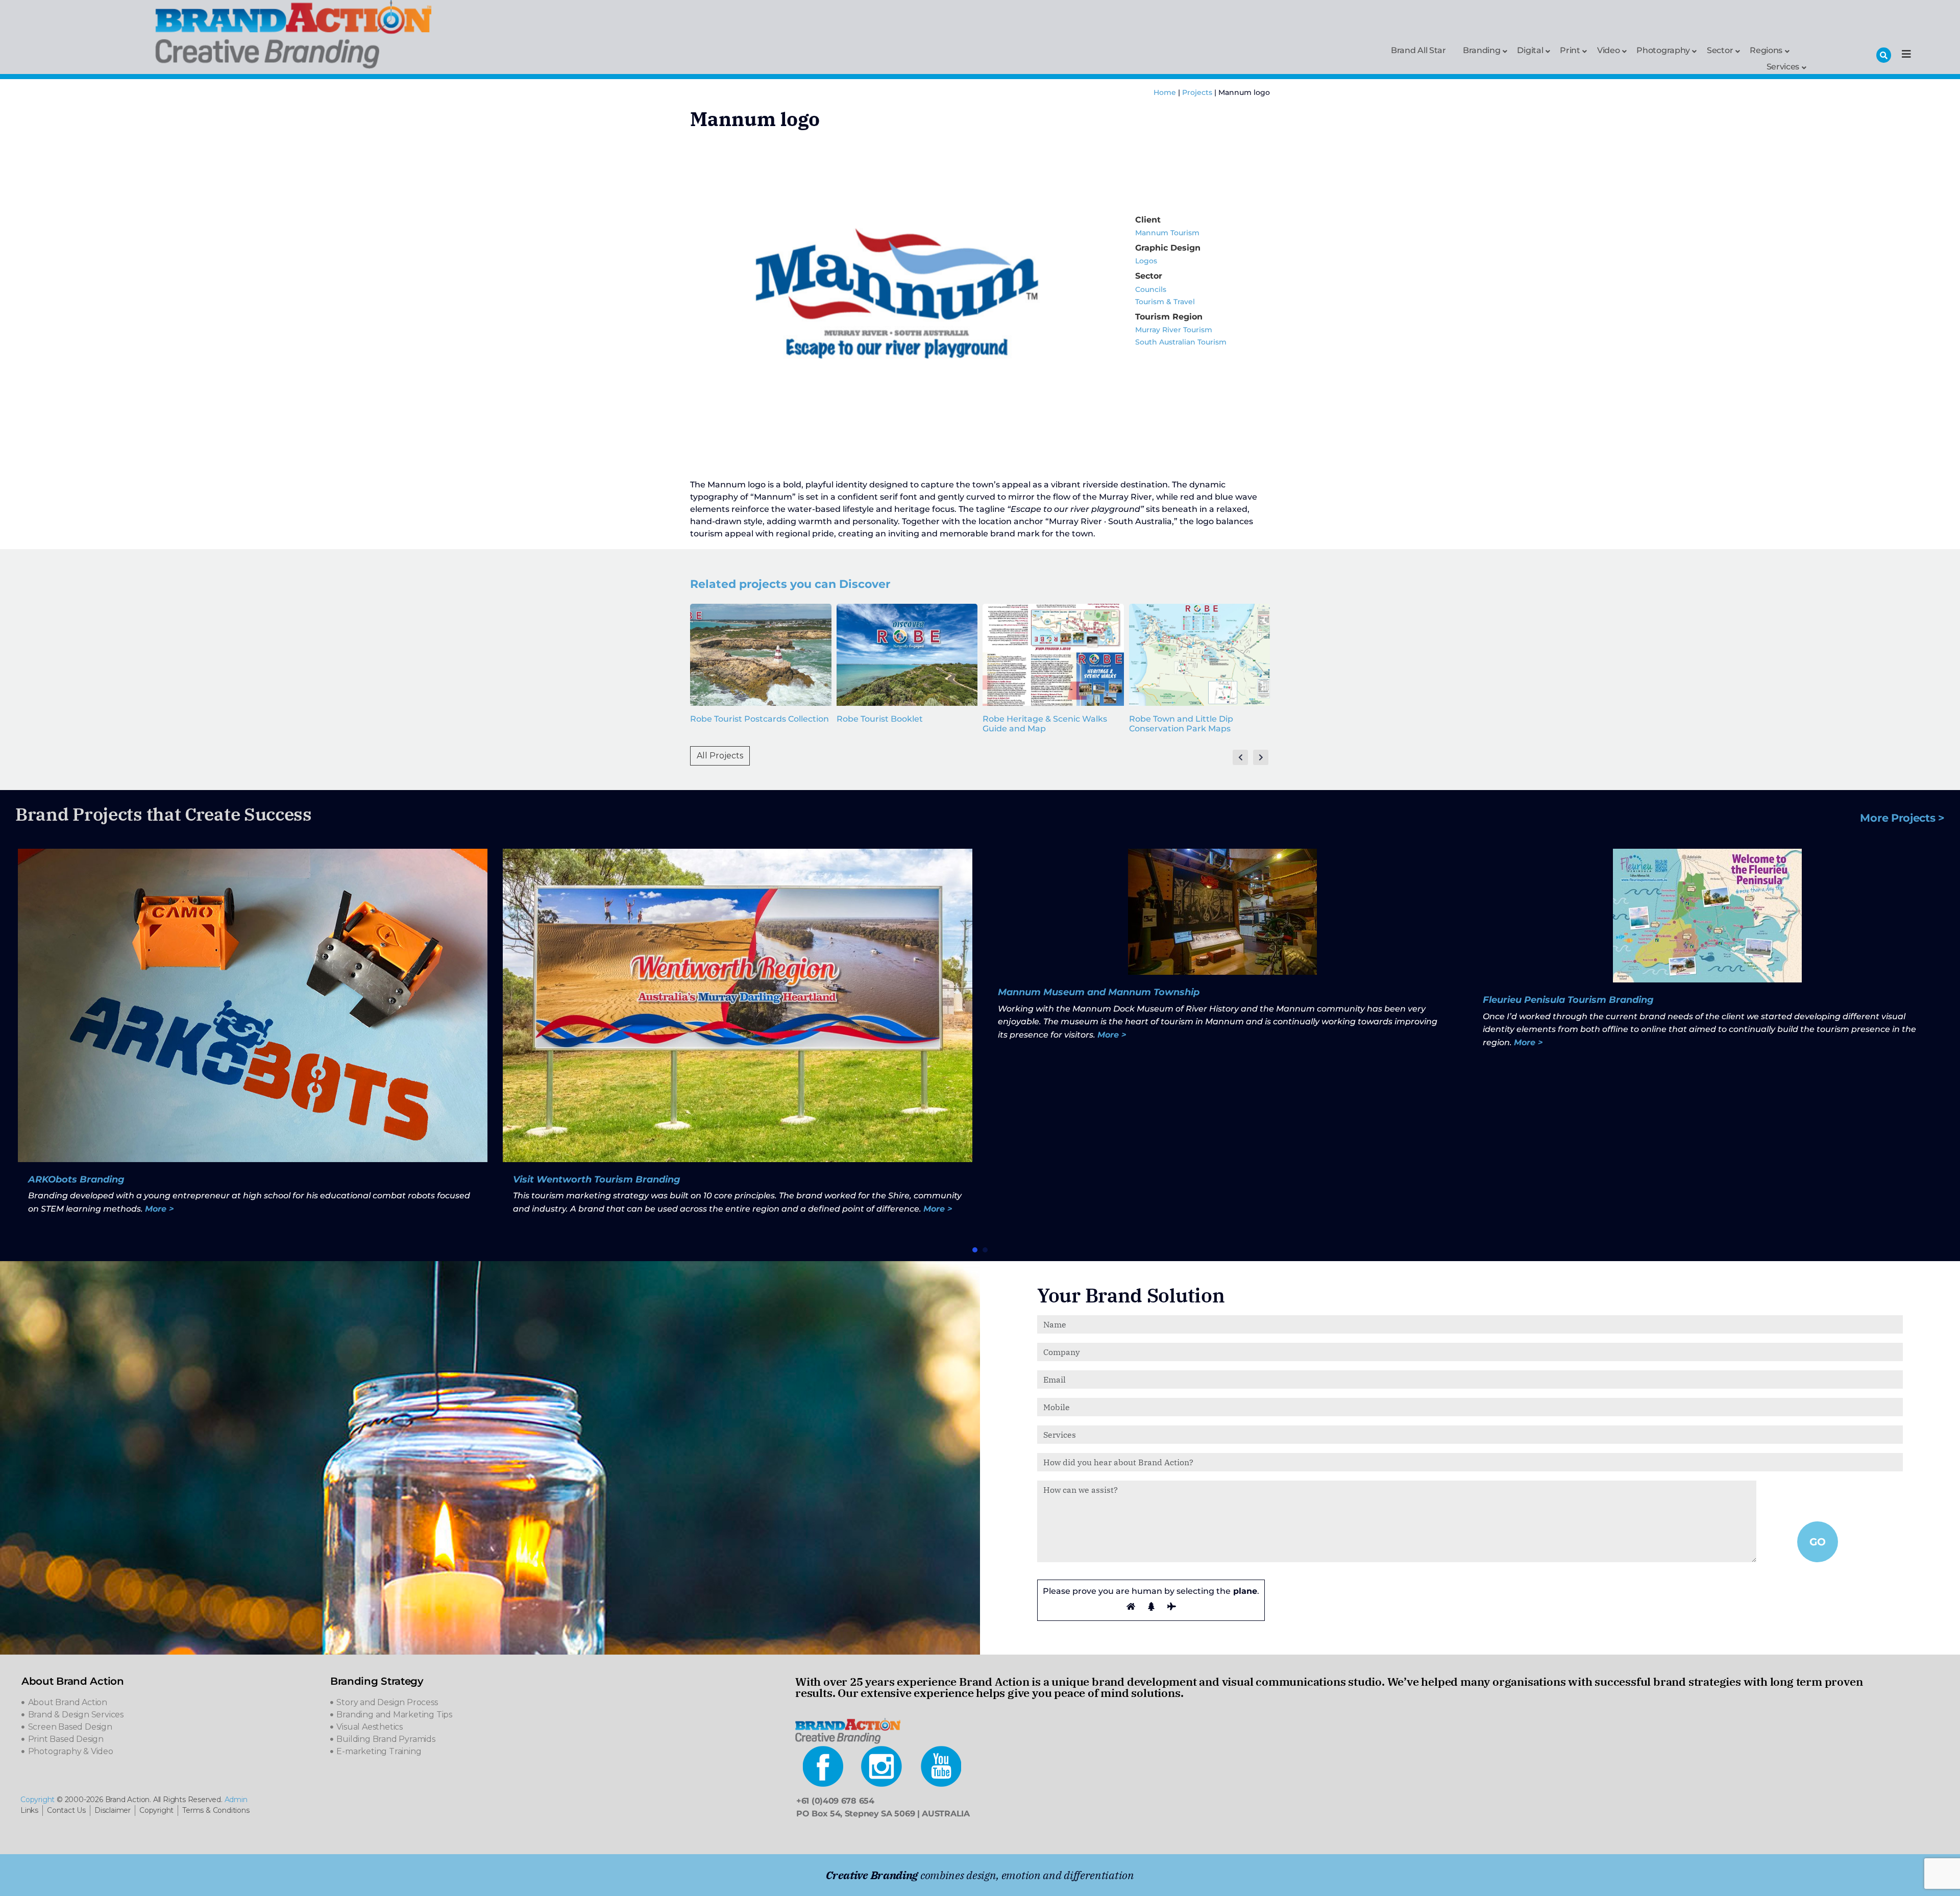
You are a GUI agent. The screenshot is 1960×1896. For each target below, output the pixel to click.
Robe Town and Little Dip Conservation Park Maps (1181, 724)
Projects (1197, 92)
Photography (1663, 50)
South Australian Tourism (1181, 342)
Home (1165, 92)
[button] (975, 1250)
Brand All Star (1418, 50)
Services (1783, 66)
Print (1570, 50)
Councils (1151, 289)
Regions (1766, 50)
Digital (1530, 50)
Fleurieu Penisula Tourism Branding (1568, 1000)
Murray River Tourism (1174, 330)
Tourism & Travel (1165, 302)
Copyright (38, 1800)
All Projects (720, 756)
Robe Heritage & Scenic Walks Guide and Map (1045, 724)
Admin (236, 1800)
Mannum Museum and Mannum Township (1099, 992)
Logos (1146, 261)
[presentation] (1240, 757)
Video (1609, 50)
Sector (1720, 50)
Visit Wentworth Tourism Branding (597, 1179)
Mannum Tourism (1167, 233)
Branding (1482, 50)
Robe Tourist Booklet (880, 719)
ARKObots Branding (76, 1179)
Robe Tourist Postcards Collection (759, 719)
